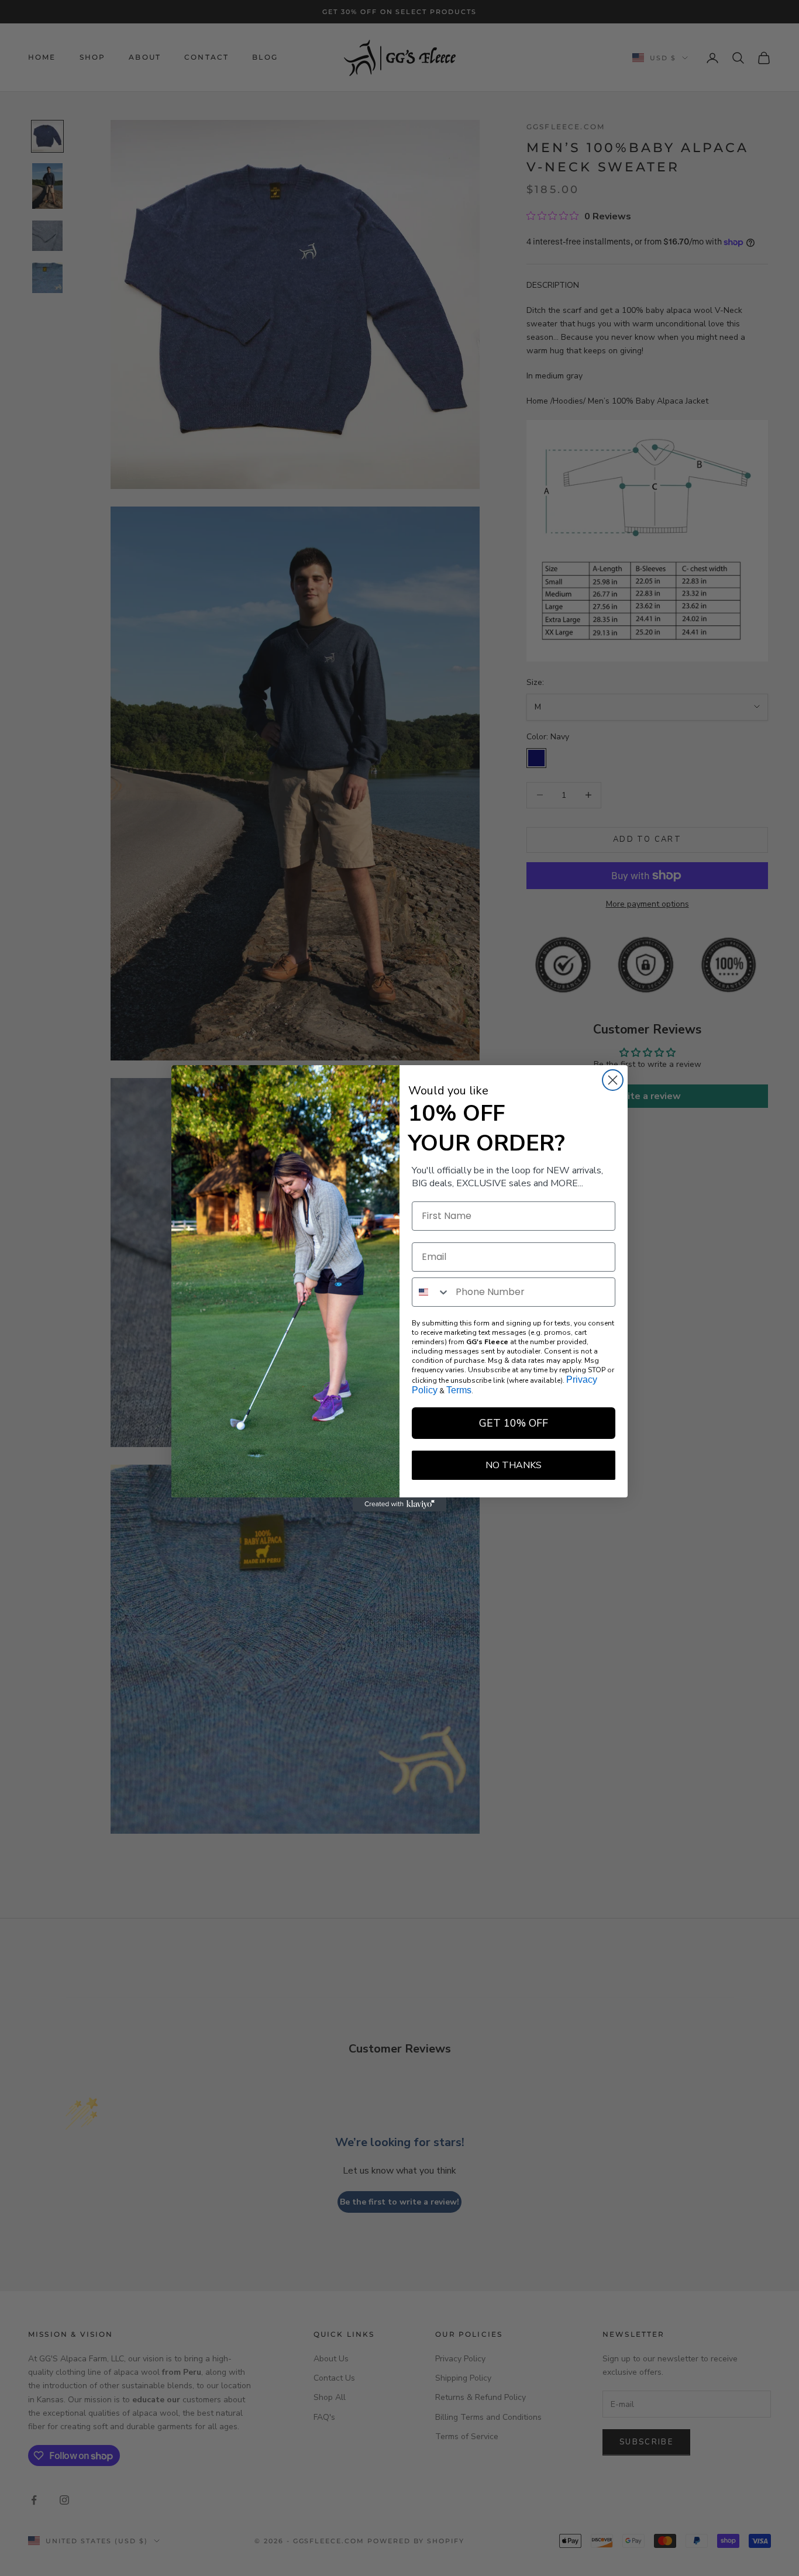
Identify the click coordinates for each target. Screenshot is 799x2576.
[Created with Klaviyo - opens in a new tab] (399, 1504)
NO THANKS (514, 1465)
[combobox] (431, 1292)
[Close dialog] (613, 1080)
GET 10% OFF (514, 1423)
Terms (459, 1390)
